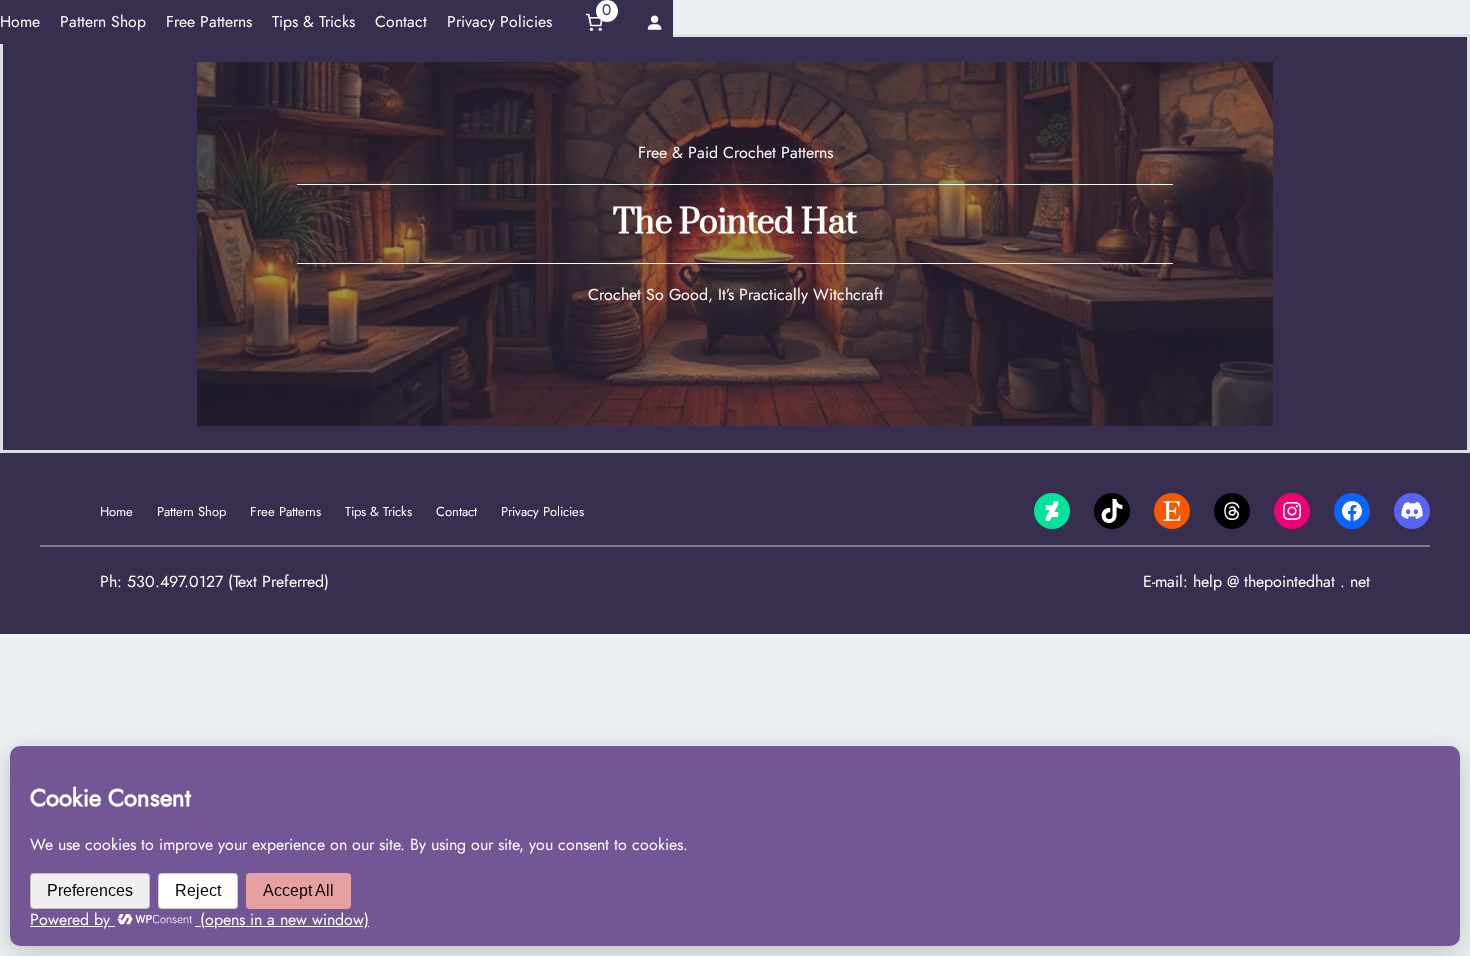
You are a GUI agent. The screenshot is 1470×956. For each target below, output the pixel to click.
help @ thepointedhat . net (1281, 581)
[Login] (654, 21)
